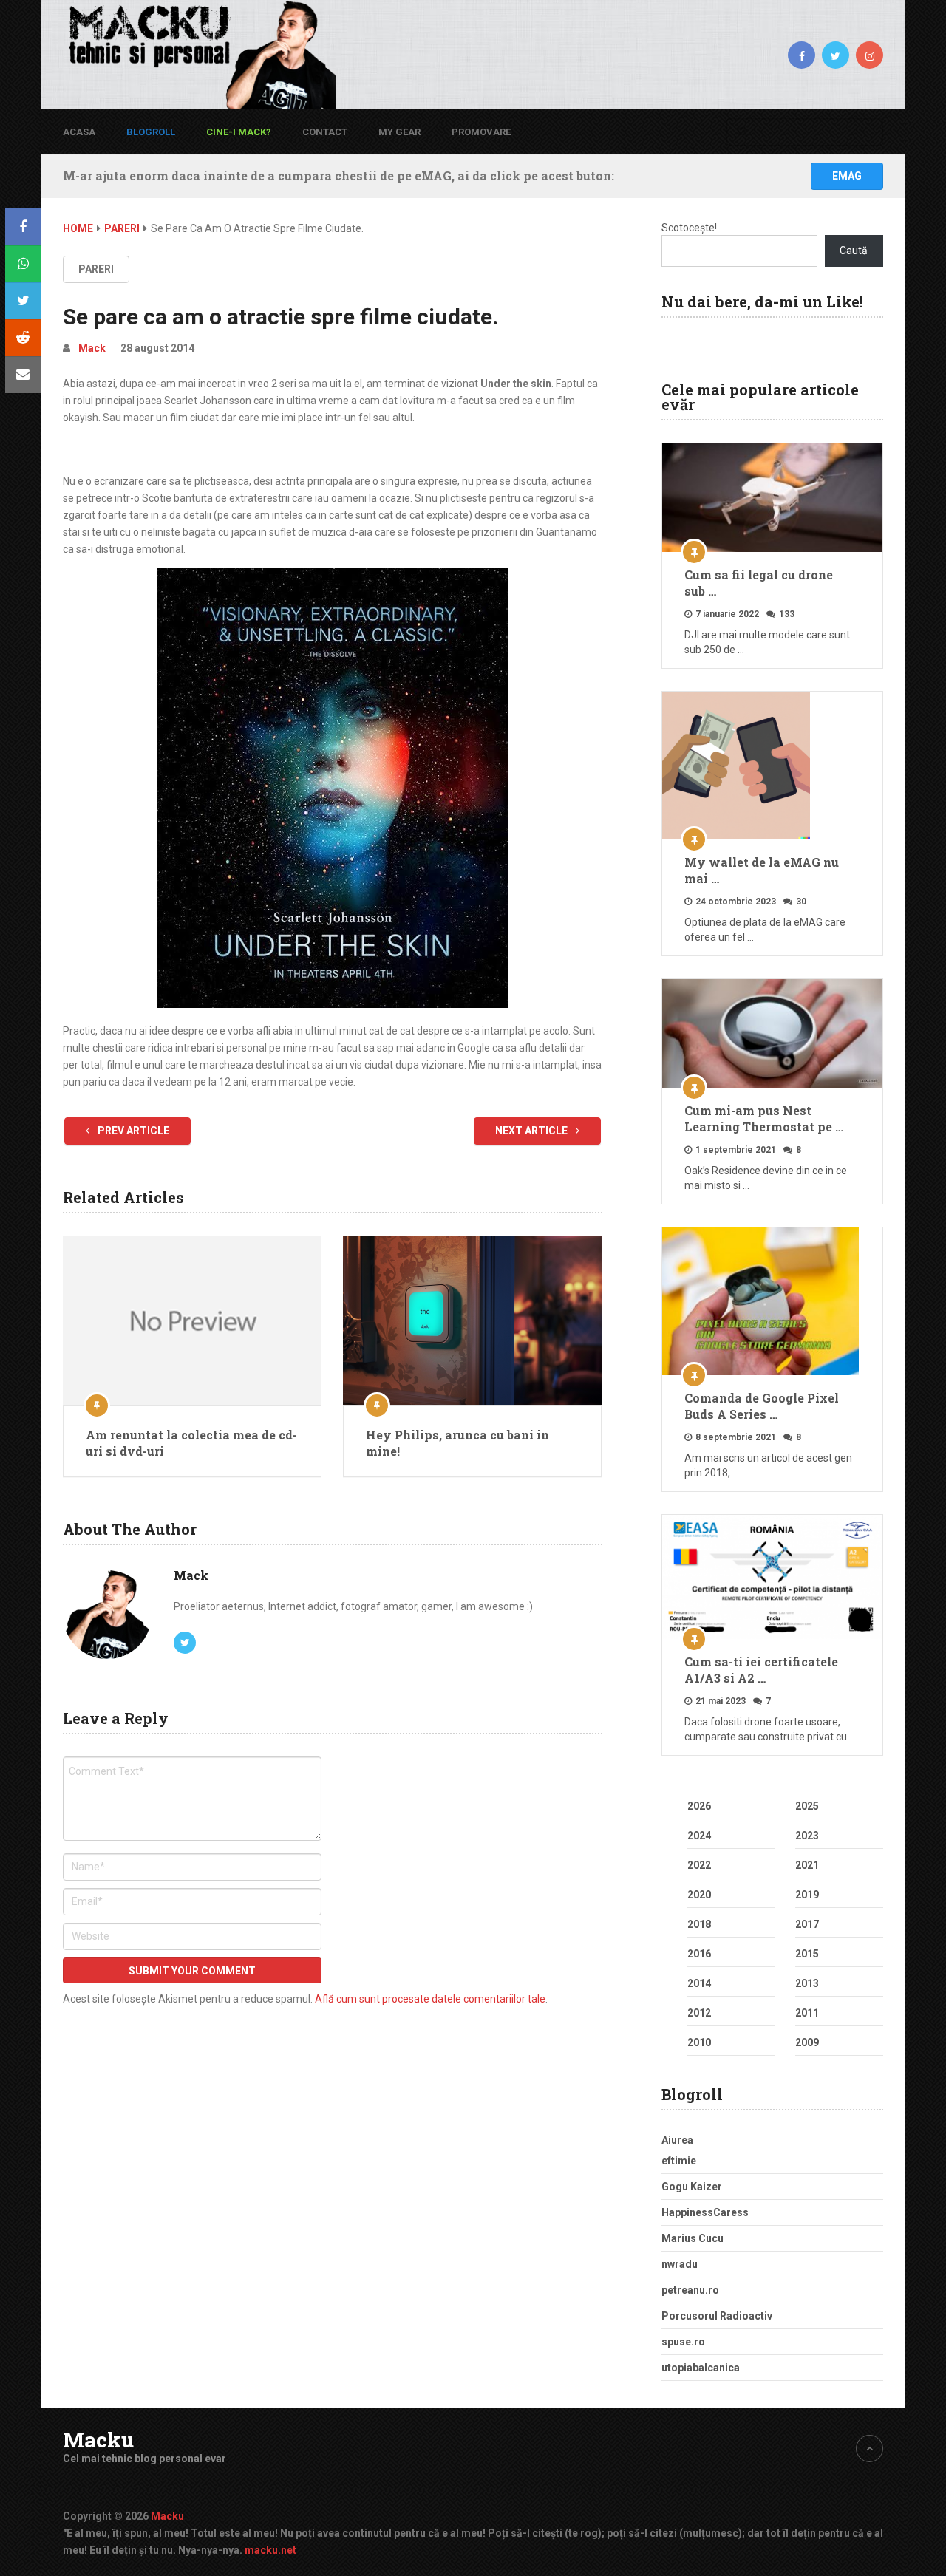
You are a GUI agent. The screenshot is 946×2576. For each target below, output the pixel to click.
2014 (699, 1983)
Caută (854, 251)
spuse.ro (683, 2342)
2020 (699, 1895)
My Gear (399, 132)
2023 (807, 1836)
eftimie (679, 2161)
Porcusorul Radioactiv (717, 2316)
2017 (807, 1924)
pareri (96, 269)
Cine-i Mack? (239, 132)
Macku (98, 2440)
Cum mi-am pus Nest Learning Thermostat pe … (764, 1118)
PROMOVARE (481, 132)
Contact (325, 132)
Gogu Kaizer (692, 2187)
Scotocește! (689, 228)
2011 (807, 2013)
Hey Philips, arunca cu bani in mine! (457, 1443)
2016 (699, 1954)
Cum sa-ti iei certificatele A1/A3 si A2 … (761, 1670)
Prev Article (132, 1131)
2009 (807, 2042)
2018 (699, 1924)
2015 (807, 1954)
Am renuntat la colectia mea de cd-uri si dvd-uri (191, 1443)
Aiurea (677, 2140)
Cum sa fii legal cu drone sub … (759, 583)
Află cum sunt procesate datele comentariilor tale (430, 1999)
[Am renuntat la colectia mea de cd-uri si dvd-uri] (192, 1321)
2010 (699, 2042)
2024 (699, 1836)
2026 (699, 1806)
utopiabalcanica (701, 2368)
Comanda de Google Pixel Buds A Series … (762, 1406)
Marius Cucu (693, 2238)
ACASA (79, 132)
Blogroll (151, 132)
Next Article (532, 1131)
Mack (92, 348)
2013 (807, 1983)
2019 (807, 1895)
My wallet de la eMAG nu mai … (762, 870)
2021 (807, 1865)
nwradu (680, 2264)
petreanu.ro (690, 2290)
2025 (807, 1806)
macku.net (270, 2550)
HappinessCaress (705, 2212)
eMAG (847, 176)
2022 (699, 1865)
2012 (699, 2013)
